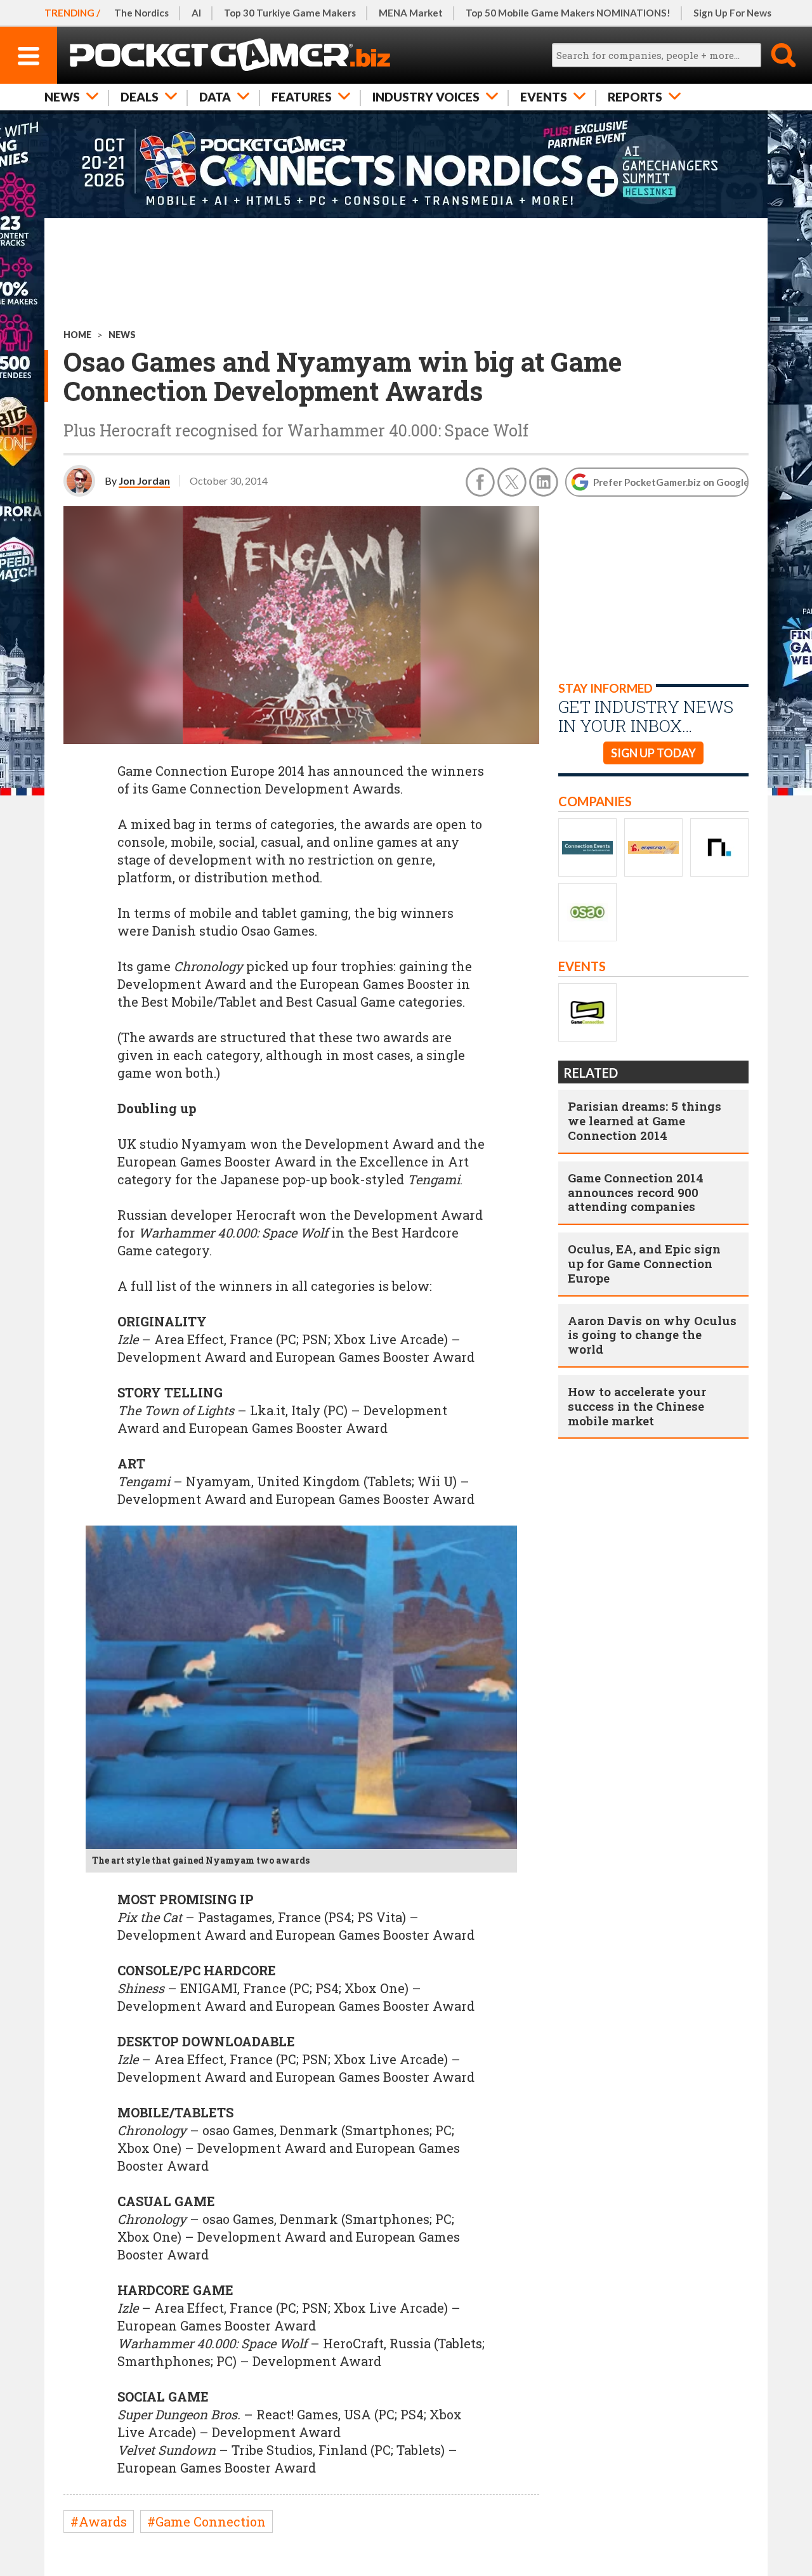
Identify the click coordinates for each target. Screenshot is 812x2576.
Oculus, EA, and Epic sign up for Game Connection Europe (644, 1263)
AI (196, 13)
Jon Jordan (144, 481)
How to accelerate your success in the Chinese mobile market (637, 1406)
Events (544, 97)
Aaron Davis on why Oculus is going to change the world (652, 1335)
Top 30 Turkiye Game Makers (290, 13)
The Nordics (141, 13)
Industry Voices (426, 97)
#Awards (99, 2521)
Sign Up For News (732, 13)
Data (215, 97)
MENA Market (411, 13)
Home (77, 335)
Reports (635, 97)
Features (302, 97)
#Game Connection (206, 2521)
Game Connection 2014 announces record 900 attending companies (636, 1192)
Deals (140, 97)
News (62, 97)
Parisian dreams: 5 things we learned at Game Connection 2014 (645, 1121)
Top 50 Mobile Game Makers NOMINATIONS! (568, 13)
